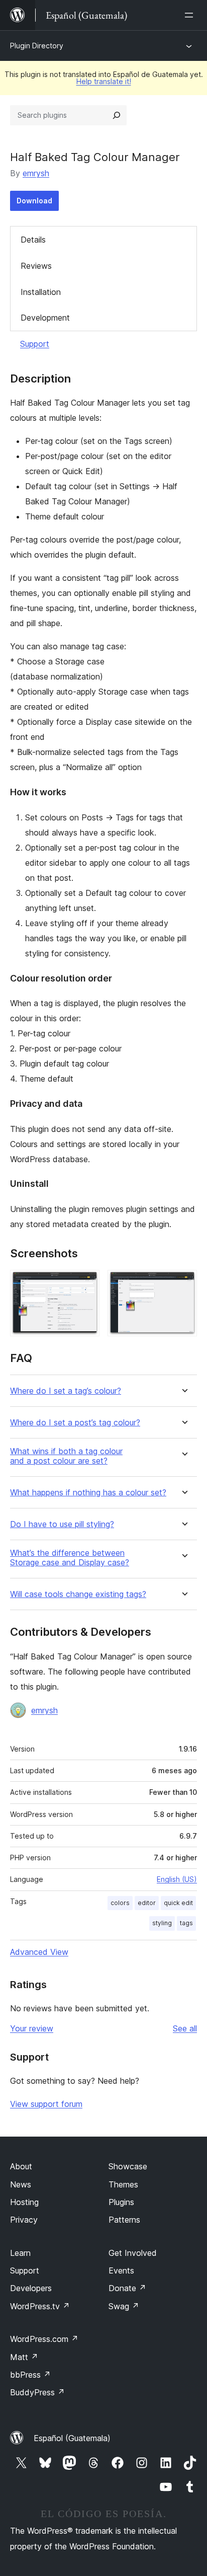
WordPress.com (44, 2339)
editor (147, 1903)
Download (34, 201)
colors (120, 1903)
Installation (41, 292)
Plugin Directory (37, 46)
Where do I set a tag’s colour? (66, 1391)
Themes (123, 2184)
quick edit (178, 1903)
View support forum (46, 2104)
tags (186, 1923)
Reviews (36, 266)
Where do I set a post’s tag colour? (75, 1423)
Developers (31, 2288)
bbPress (30, 2375)
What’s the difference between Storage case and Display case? (70, 1558)
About (21, 2166)
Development (45, 318)
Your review (32, 2028)
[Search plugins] (117, 115)
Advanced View (39, 1952)
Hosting (24, 2202)
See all (185, 2028)
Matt (24, 2357)
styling (162, 1923)
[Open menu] (191, 15)
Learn (20, 2253)
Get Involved (133, 2253)
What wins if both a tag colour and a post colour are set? (66, 1456)
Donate (127, 2288)
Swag (124, 2306)
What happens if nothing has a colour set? (88, 1493)
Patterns (124, 2220)
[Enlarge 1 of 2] (86, 1283)
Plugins (121, 2202)
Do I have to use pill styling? (62, 1524)
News (21, 2184)
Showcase (128, 2166)
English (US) (177, 1879)
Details (33, 240)
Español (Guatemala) (72, 2438)
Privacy (24, 2220)
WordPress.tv (40, 2306)
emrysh (36, 173)
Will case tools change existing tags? (78, 1594)
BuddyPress (37, 2392)
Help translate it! (104, 81)
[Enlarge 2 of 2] (183, 1283)
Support (35, 344)
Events (121, 2270)
